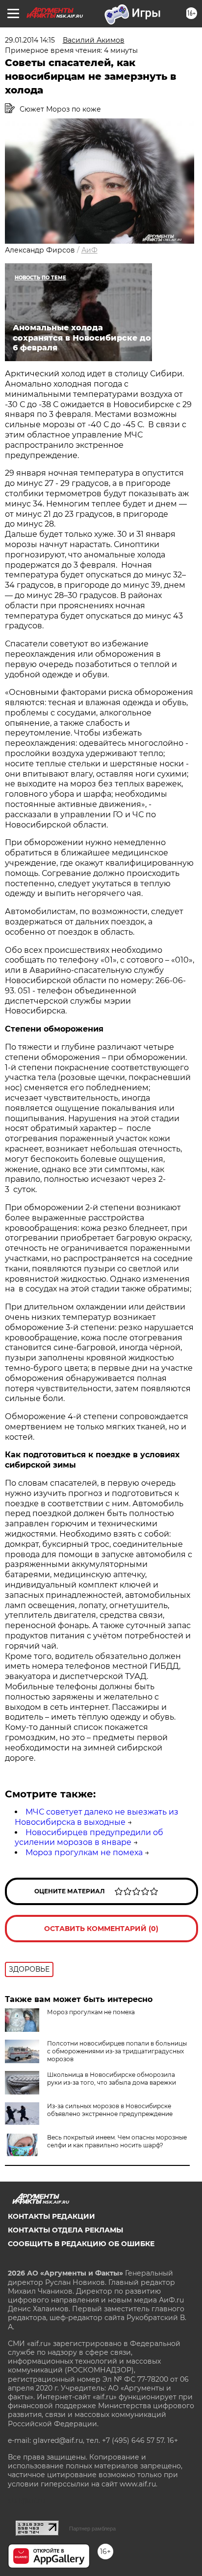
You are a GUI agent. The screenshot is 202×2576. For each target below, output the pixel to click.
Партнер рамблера (92, 2529)
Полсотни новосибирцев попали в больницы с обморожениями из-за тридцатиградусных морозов (117, 2051)
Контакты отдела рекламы (65, 2230)
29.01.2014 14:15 (30, 40)
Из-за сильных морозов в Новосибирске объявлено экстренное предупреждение (110, 2110)
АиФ (89, 250)
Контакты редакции (51, 2216)
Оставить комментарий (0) (101, 1929)
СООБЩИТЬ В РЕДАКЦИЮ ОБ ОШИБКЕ (81, 2244)
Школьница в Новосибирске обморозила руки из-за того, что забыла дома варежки (112, 2079)
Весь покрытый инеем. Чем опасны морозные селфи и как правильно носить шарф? (117, 2141)
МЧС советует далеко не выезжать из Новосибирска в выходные (97, 1817)
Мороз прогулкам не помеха (84, 1852)
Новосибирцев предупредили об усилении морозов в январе (89, 1838)
